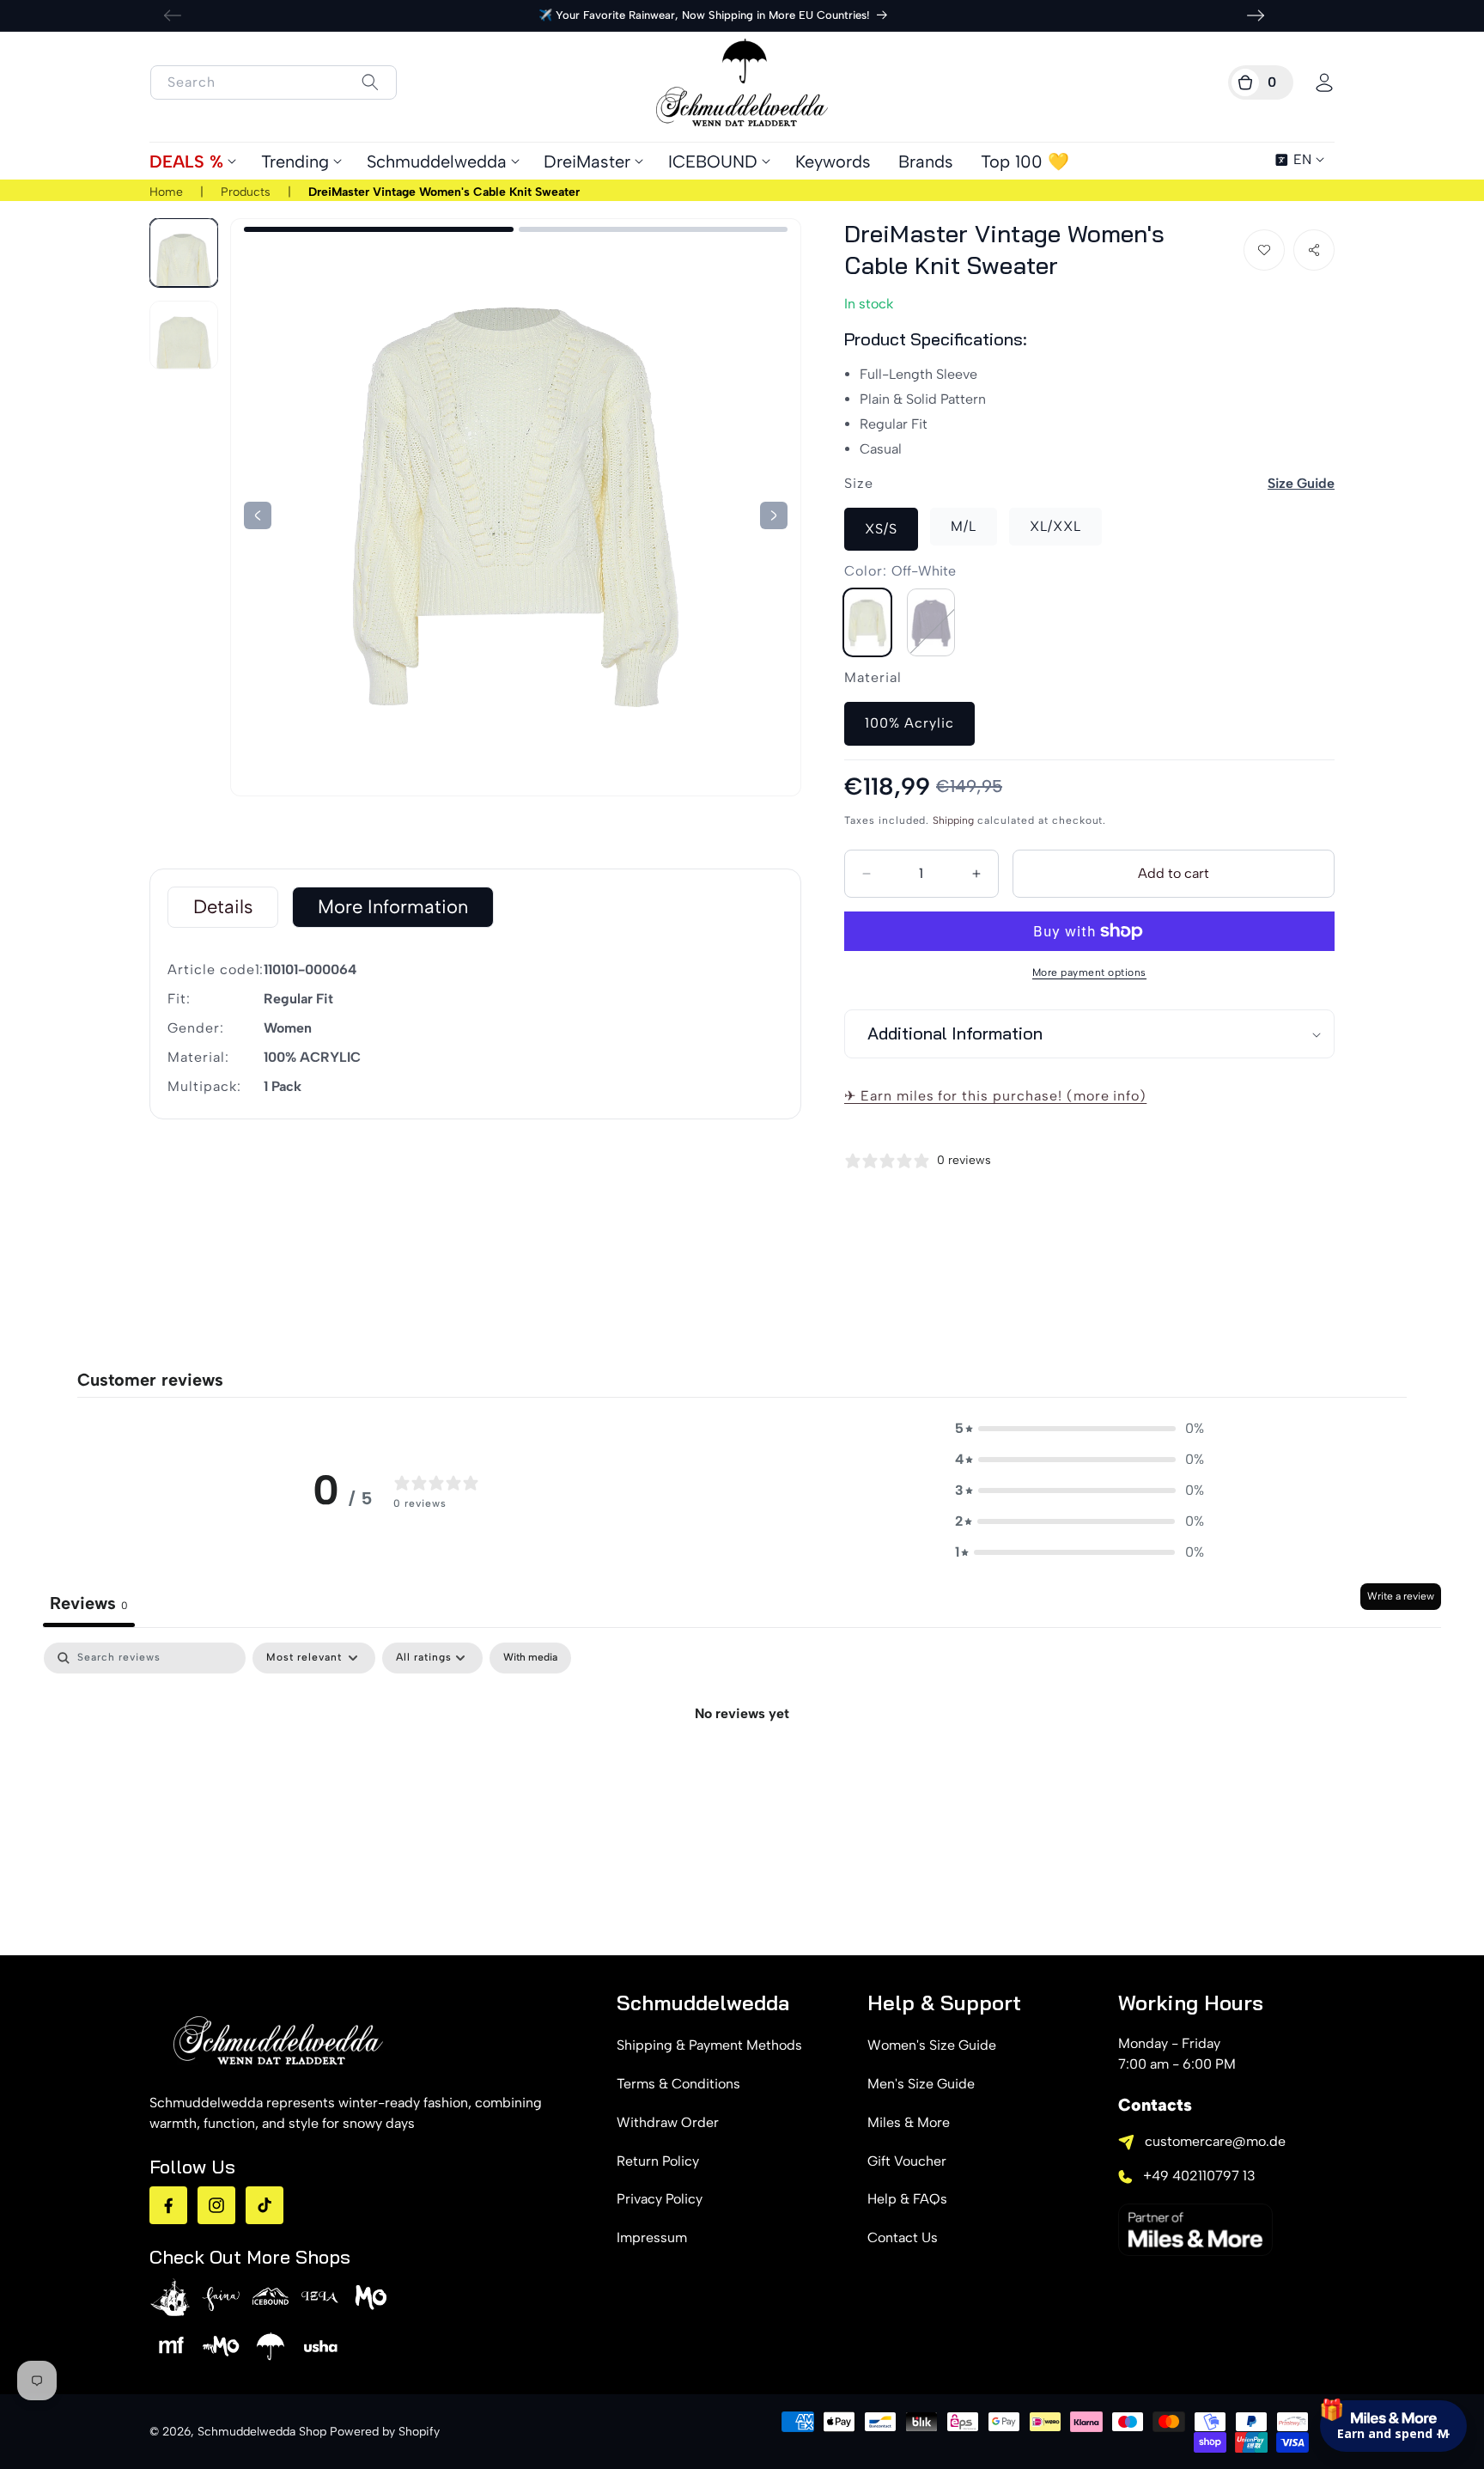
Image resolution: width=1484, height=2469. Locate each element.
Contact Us (903, 2237)
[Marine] (931, 622)
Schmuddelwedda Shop (262, 2432)
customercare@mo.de (1215, 2141)
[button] (1261, 82)
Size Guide (1301, 483)
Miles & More (909, 2122)
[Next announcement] (1256, 15)
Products (246, 192)
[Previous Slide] (774, 515)
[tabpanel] (742, 1772)
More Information (393, 907)
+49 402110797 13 (1199, 2176)
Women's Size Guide (932, 2045)
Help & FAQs (907, 2199)
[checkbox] (530, 1658)
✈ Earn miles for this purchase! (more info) (995, 1096)
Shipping (953, 820)
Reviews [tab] (89, 1603)
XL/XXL (1055, 526)
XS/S (881, 529)
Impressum (652, 2237)
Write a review (1401, 1596)
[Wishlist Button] (1264, 250)
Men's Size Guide (921, 2084)
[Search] (370, 82)
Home (166, 192)
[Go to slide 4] (654, 229)
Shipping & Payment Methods (709, 2045)
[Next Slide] (258, 515)
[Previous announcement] (173, 15)
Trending (295, 162)
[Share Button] (1314, 250)
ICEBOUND (713, 162)
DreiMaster (587, 162)
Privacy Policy (660, 2199)
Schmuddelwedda (437, 162)
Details (223, 907)
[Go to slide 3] (379, 229)
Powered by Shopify (385, 2432)
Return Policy (658, 2161)
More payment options (1089, 972)
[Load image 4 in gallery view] (184, 335)
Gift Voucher (907, 2161)
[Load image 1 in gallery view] (184, 253)
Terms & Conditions (678, 2084)
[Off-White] (867, 622)
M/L (964, 526)
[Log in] (1324, 82)
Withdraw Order (668, 2122)
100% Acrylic (909, 723)
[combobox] (274, 82)
